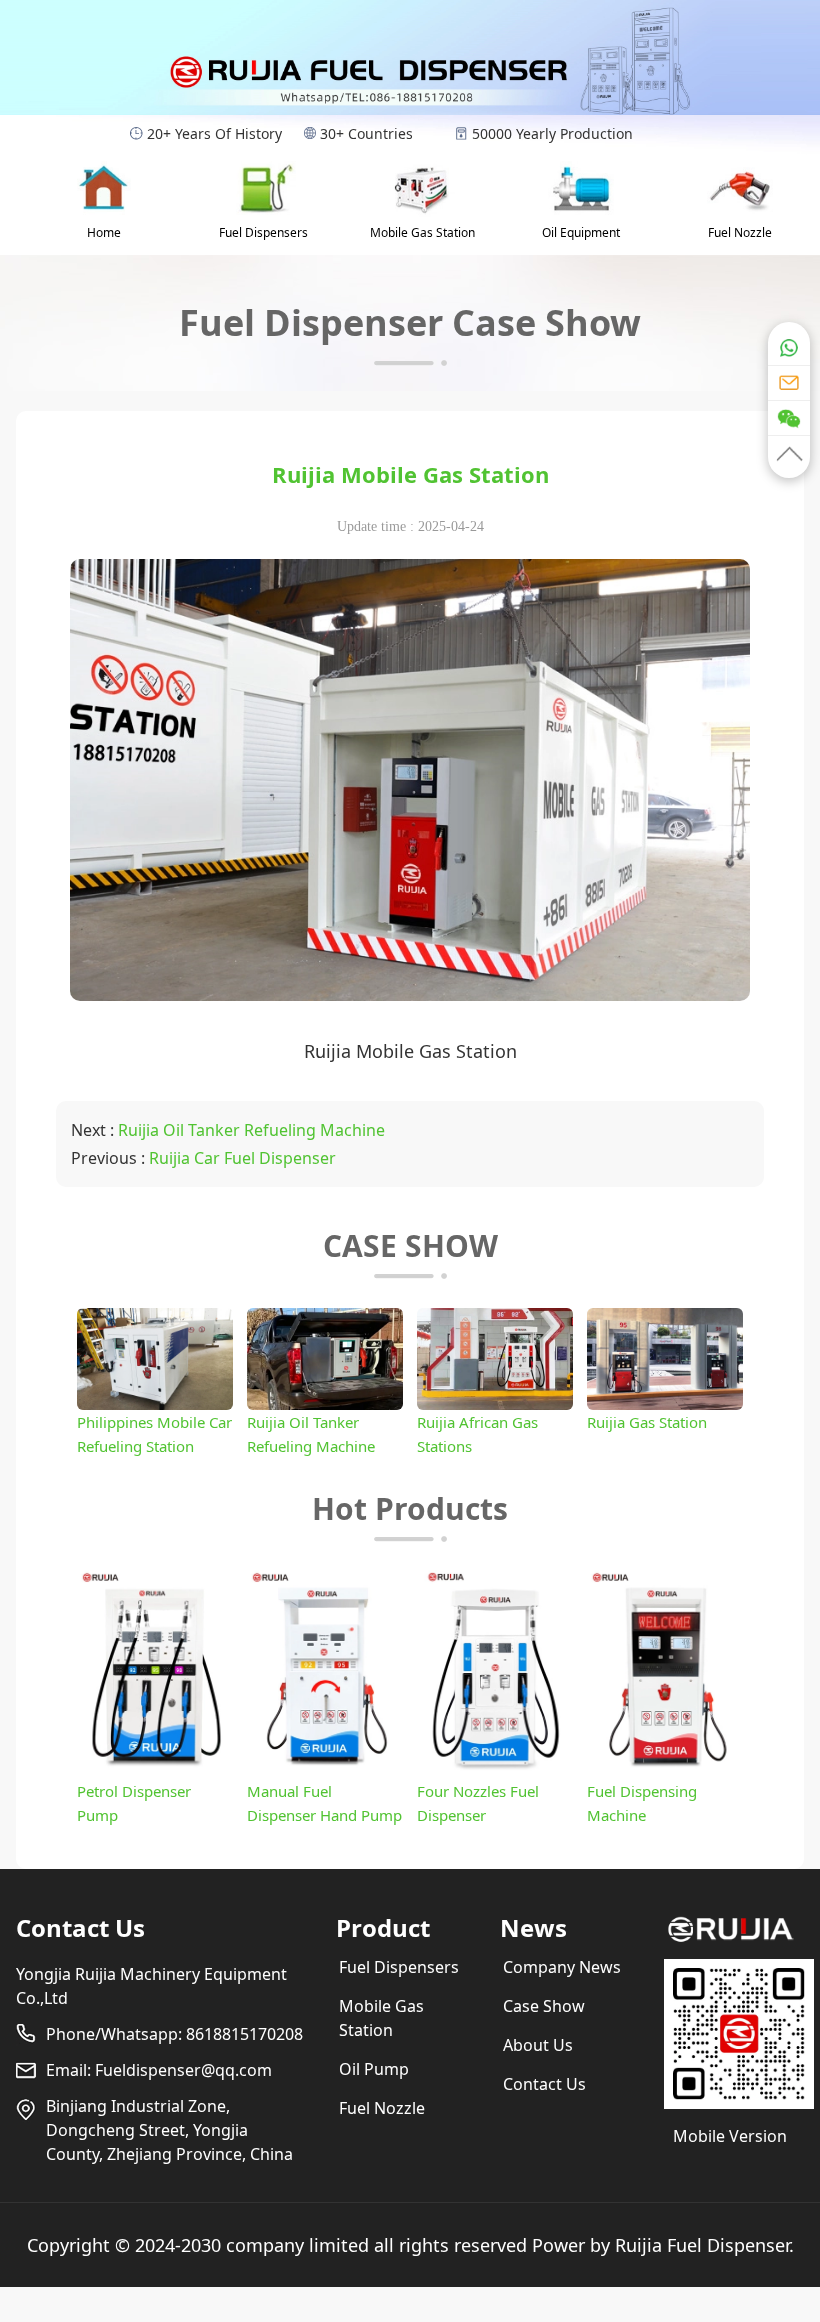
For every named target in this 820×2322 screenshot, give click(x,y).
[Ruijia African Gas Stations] (495, 1404)
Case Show (544, 2006)
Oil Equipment (581, 232)
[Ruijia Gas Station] (665, 1404)
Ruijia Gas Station (647, 1422)
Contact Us (80, 1927)
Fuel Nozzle (740, 232)
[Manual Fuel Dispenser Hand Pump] (325, 1773)
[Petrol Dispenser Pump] (155, 1773)
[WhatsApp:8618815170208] (789, 342)
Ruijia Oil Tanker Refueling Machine (251, 1130)
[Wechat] (789, 417)
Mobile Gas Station (422, 232)
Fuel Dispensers (263, 232)
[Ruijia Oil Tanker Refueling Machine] (325, 1404)
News (533, 1927)
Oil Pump (374, 2069)
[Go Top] (789, 456)
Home (104, 232)
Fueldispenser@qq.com (183, 2070)
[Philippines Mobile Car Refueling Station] (155, 1404)
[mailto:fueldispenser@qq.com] (789, 382)
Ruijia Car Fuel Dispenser (242, 1158)
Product (383, 1927)
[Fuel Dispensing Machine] (665, 1773)
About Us (538, 2045)
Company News (562, 1967)
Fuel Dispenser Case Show (410, 322)
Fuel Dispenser (728, 2245)
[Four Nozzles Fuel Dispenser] (495, 1773)
